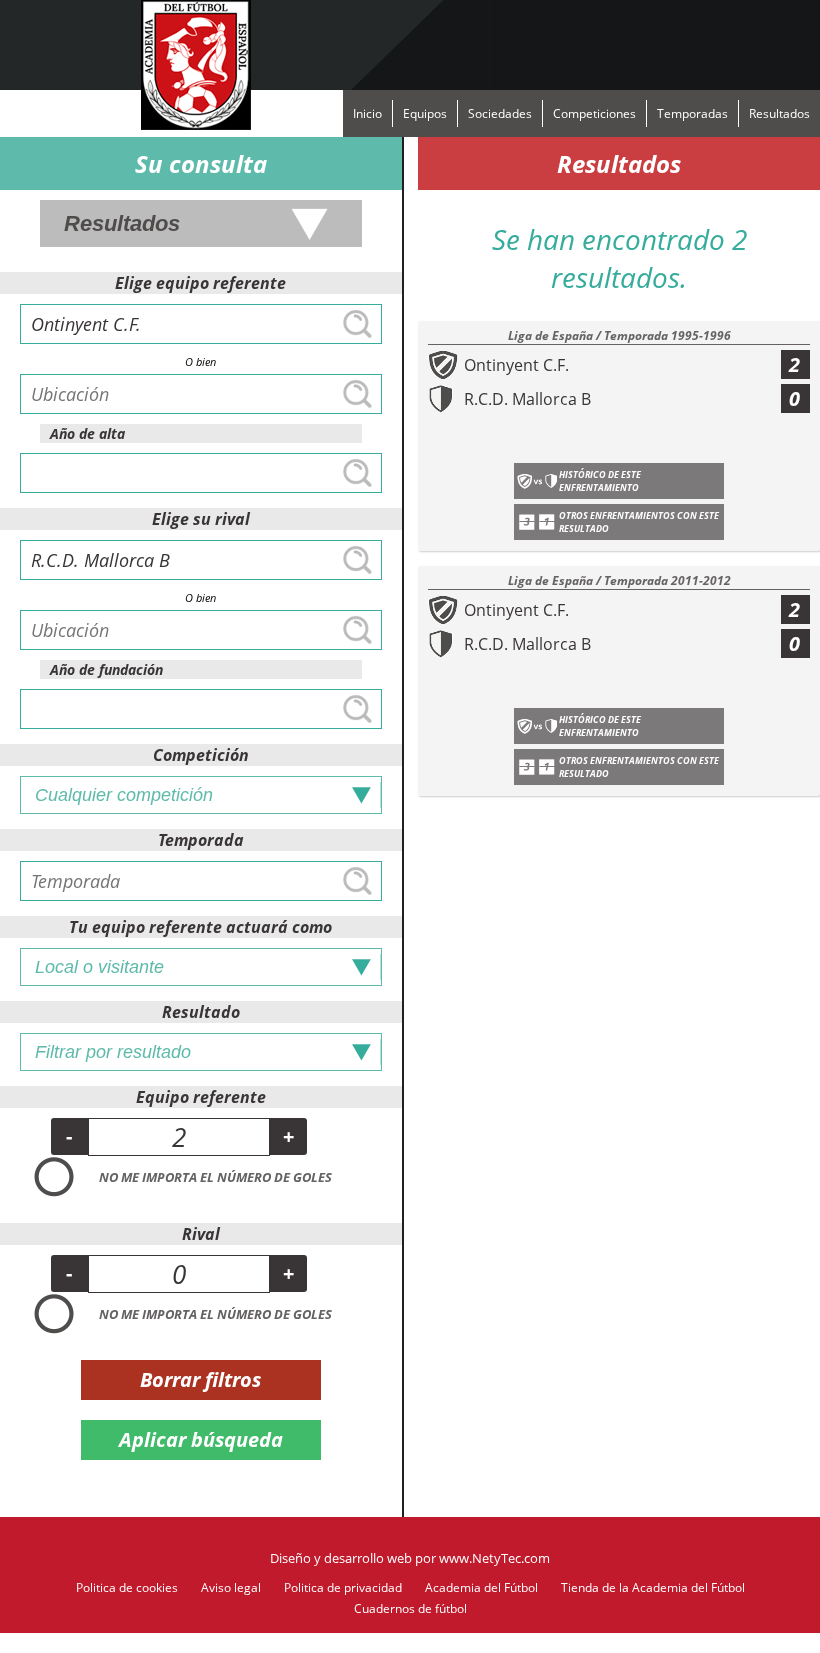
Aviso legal (231, 1587)
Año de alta (87, 433)
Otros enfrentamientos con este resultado (639, 522)
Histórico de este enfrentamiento (600, 481)
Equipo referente (201, 1097)
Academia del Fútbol (481, 1587)
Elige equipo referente (200, 283)
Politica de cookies (127, 1587)
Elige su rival (201, 519)
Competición (201, 755)
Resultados (779, 113)
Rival (201, 1234)
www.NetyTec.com (494, 1558)
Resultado (201, 1012)
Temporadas (692, 113)
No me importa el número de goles (215, 1177)
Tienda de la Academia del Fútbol (653, 1587)
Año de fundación (106, 669)
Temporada (201, 840)
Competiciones (594, 113)
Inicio (367, 113)
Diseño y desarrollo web (341, 1558)
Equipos (425, 113)
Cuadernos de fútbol (410, 1608)
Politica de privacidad (343, 1587)
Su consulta (201, 163)
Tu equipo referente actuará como (200, 927)
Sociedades (500, 113)
